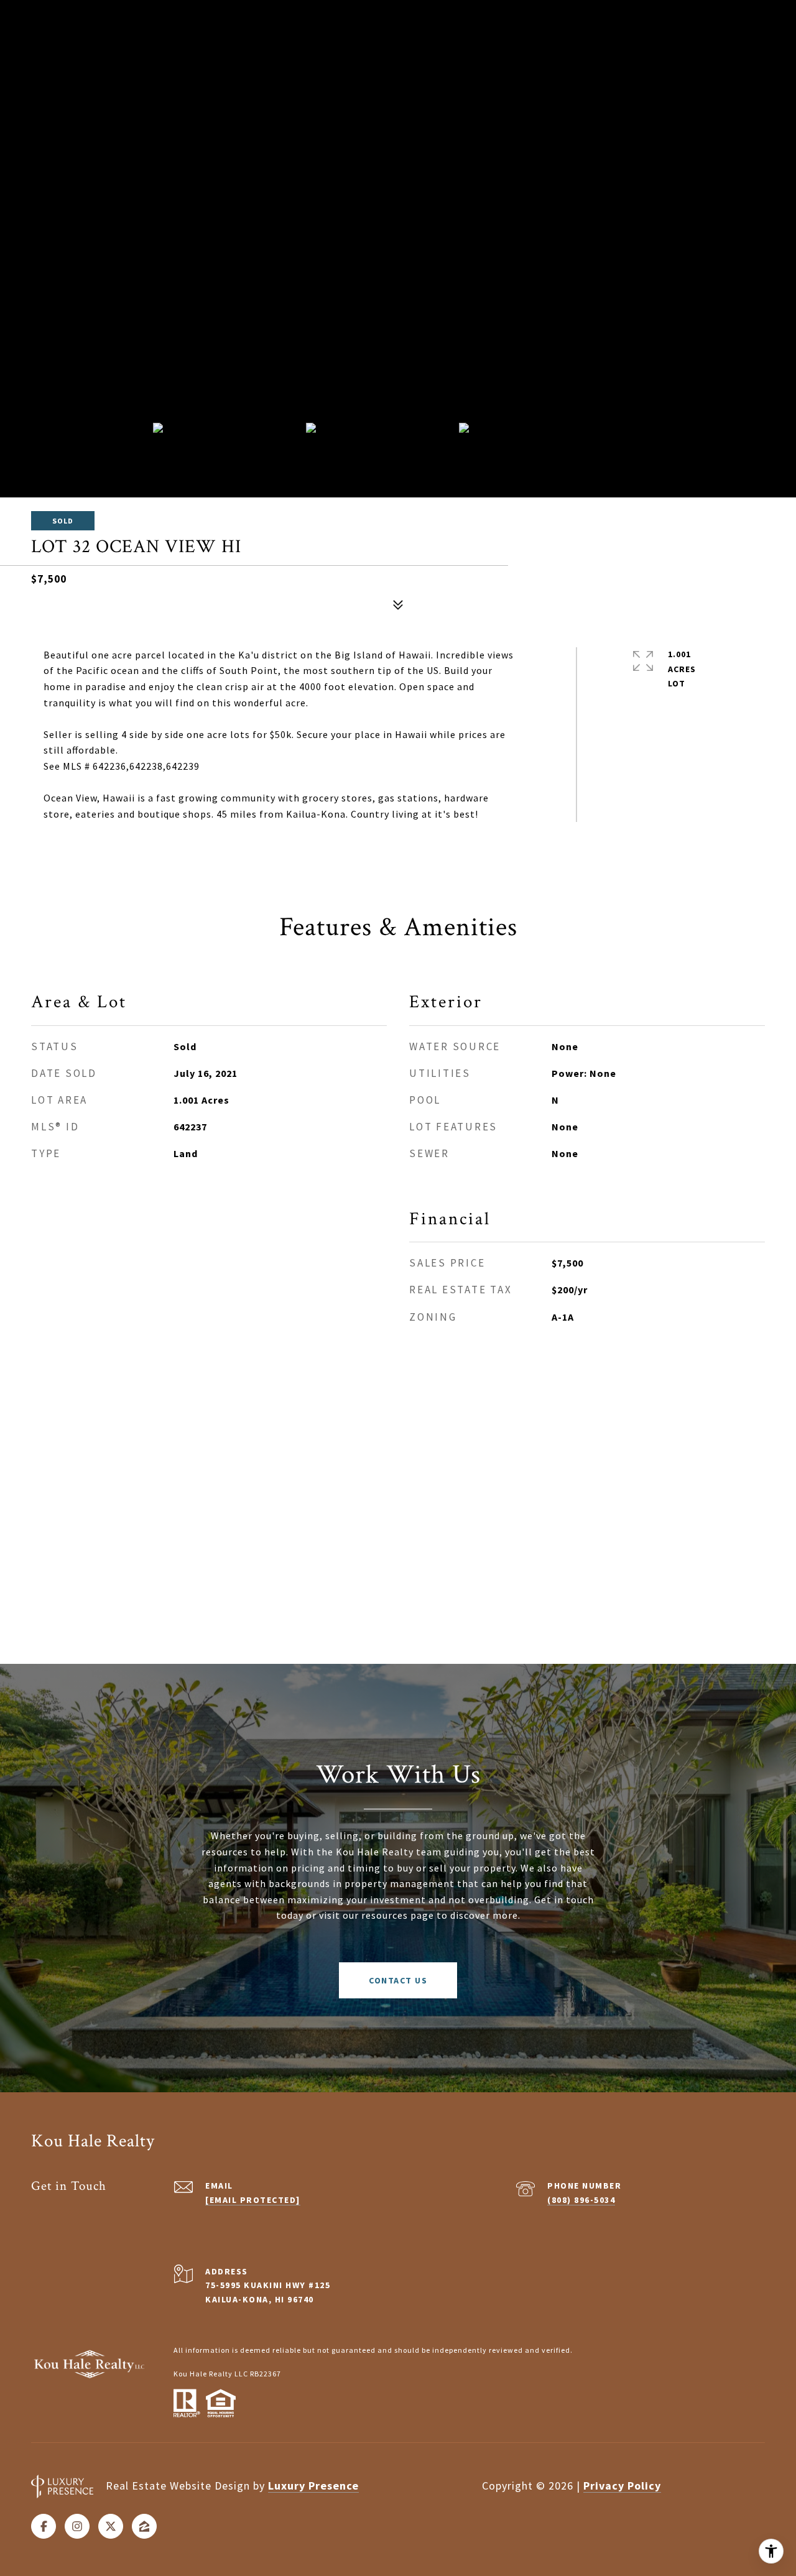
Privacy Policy (622, 2486)
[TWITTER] (111, 2526)
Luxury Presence (313, 2486)
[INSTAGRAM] (77, 2526)
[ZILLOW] (144, 2526)
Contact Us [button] (398, 1980)
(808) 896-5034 (581, 2200)
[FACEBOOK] (44, 2526)
